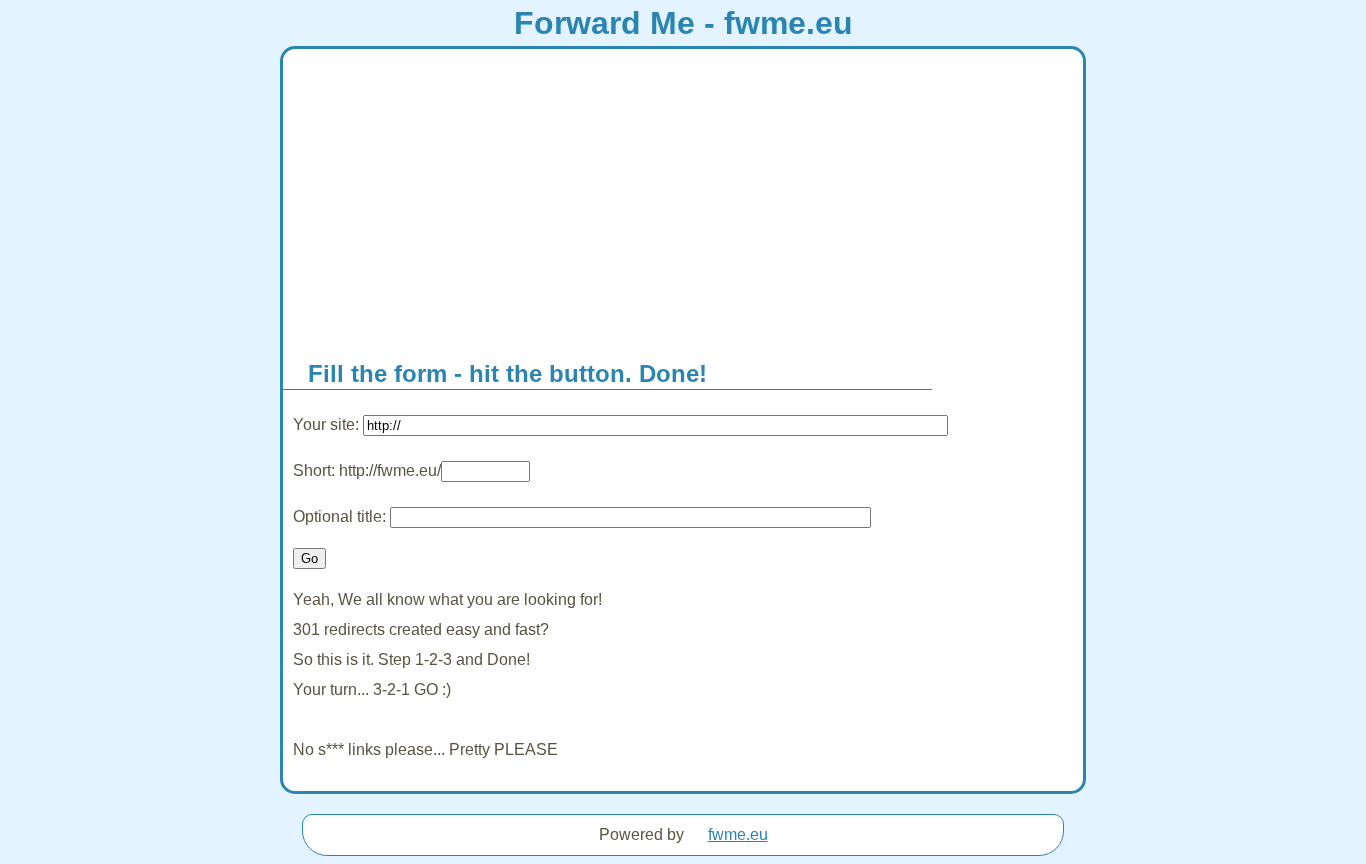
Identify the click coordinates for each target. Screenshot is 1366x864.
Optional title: (341, 516)
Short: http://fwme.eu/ (367, 470)
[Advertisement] (683, 199)
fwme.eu (738, 834)
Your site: (328, 424)
